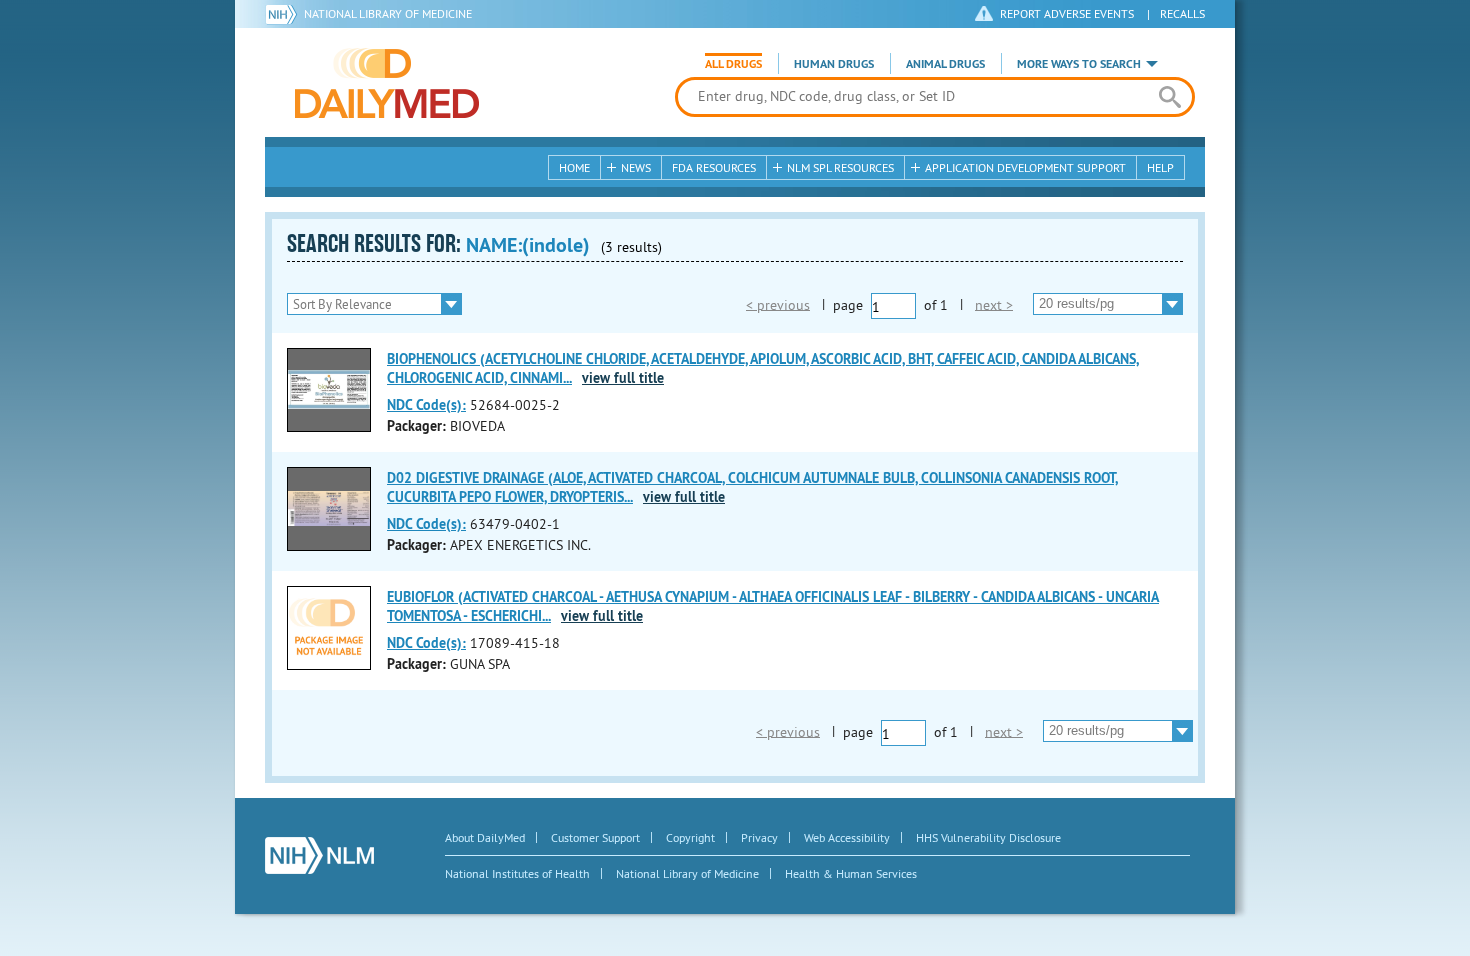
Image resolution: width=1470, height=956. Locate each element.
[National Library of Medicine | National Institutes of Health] (319, 855)
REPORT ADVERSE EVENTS (1067, 13)
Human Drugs (834, 64)
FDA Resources (714, 167)
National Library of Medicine (388, 13)
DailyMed (387, 83)
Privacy (759, 837)
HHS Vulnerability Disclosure (988, 837)
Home (574, 167)
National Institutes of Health (517, 873)
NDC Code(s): (426, 405)
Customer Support (595, 837)
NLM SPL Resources (840, 167)
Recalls (1182, 13)
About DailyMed (485, 837)
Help (1160, 167)
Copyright (690, 837)
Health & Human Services (851, 873)
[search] (1169, 97)
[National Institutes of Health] (284, 14)
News (636, 167)
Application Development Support (1025, 167)
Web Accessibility (847, 837)
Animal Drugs (945, 64)
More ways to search (1079, 64)
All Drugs (733, 64)
